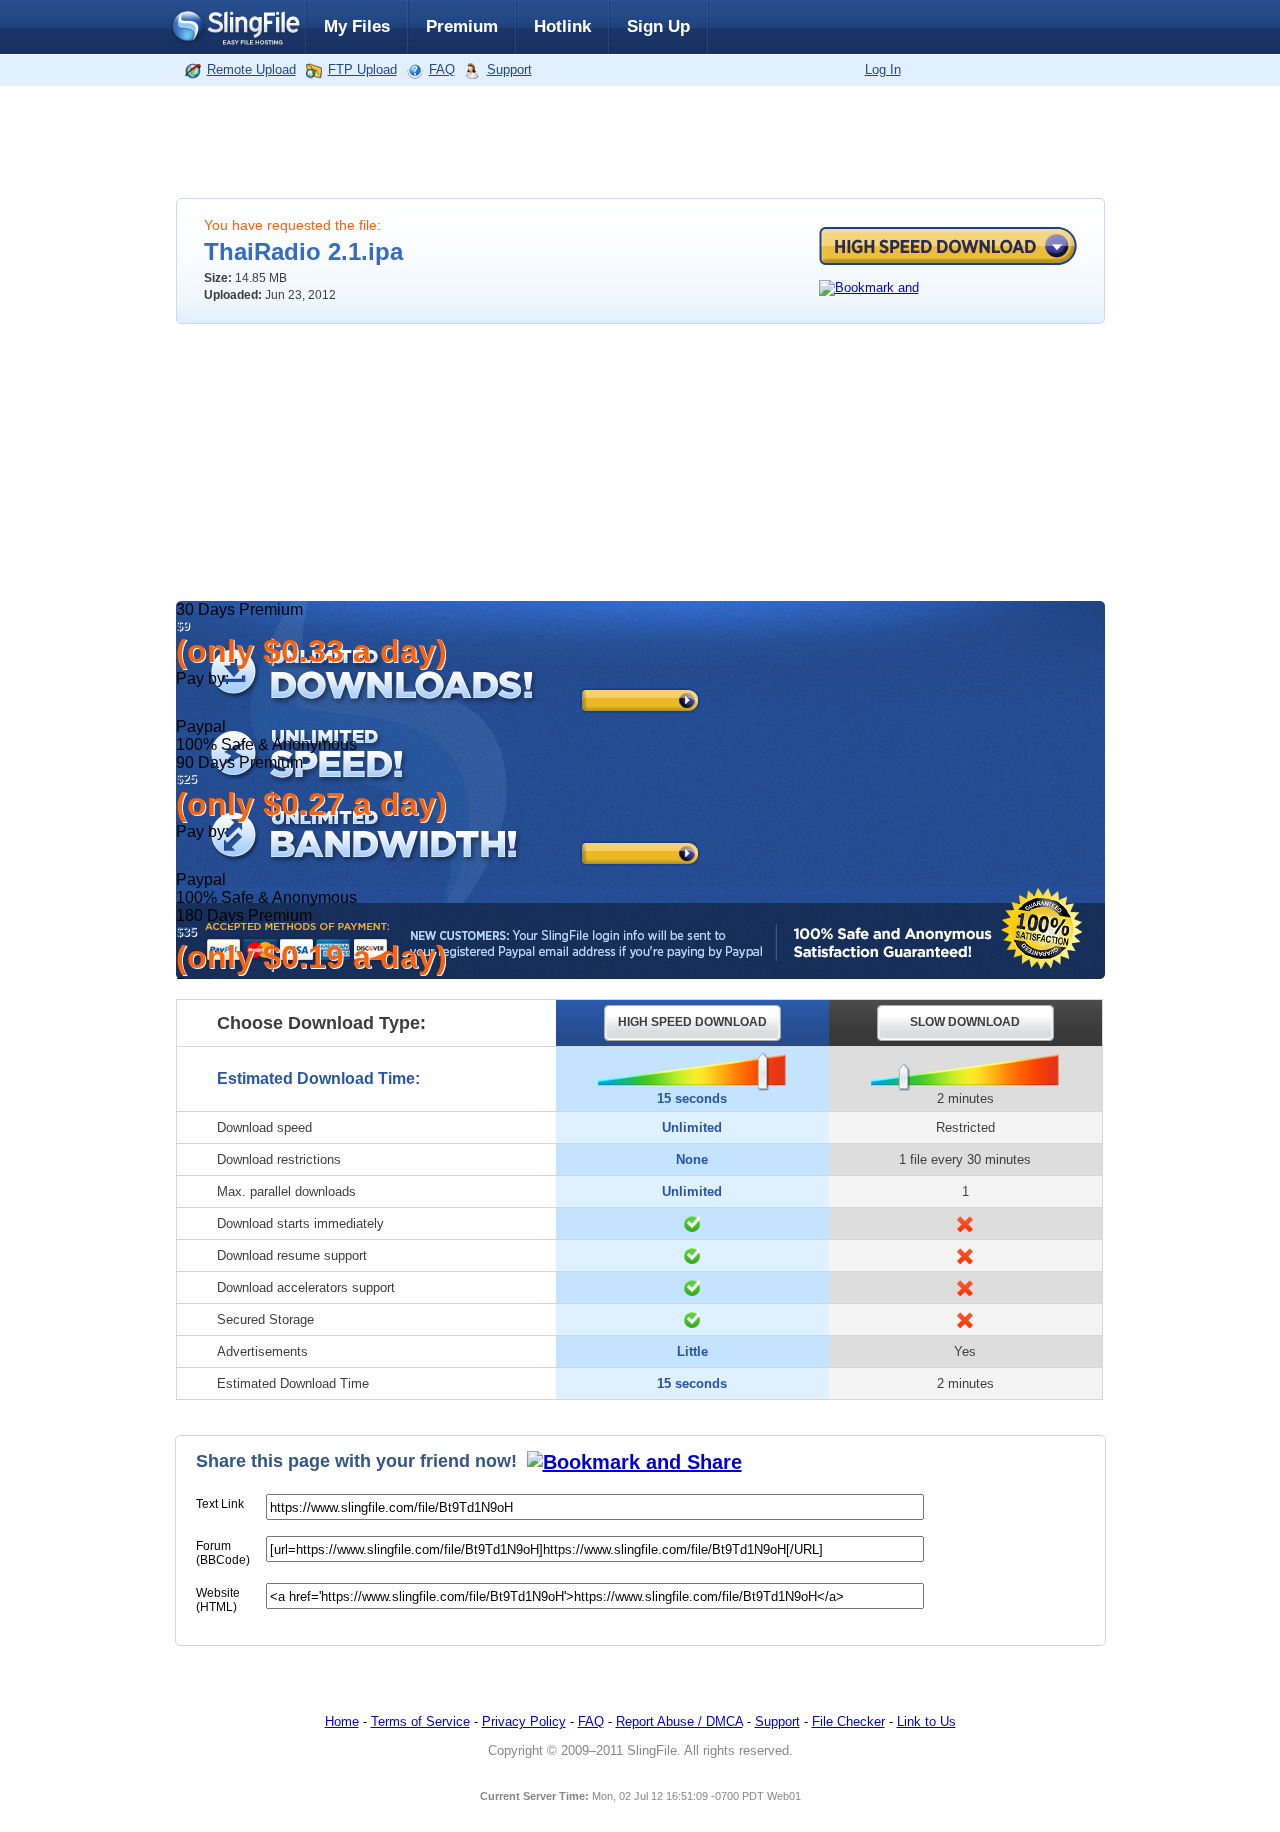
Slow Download (965, 1022)
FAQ (442, 69)
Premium (462, 26)
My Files (357, 26)
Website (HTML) (218, 1600)
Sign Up (658, 26)
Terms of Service (420, 1721)
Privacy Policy (524, 1721)
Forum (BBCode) (223, 1553)
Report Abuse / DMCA (679, 1721)
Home (342, 1721)
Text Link (220, 1504)
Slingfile (235, 27)
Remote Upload (251, 69)
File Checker (848, 1721)
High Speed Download (948, 246)
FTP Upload (362, 69)
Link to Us (926, 1721)
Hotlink (562, 26)
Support (509, 69)
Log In (883, 69)
